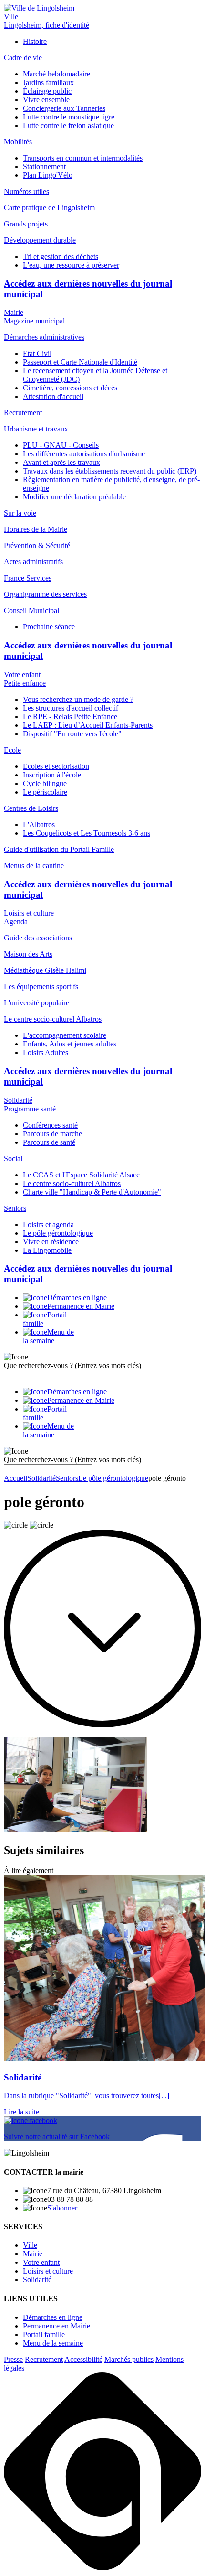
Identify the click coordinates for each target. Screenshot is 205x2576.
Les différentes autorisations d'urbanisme (84, 454)
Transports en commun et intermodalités (83, 158)
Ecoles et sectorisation (56, 766)
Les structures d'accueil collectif (71, 708)
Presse (13, 2359)
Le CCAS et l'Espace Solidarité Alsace (81, 1175)
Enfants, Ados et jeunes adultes (70, 1044)
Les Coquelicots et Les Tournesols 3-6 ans (87, 833)
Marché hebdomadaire (56, 74)
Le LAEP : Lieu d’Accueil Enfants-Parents (88, 725)
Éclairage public (47, 91)
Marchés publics (129, 2359)
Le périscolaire (45, 792)
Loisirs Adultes (46, 1052)
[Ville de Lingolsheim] (39, 8)
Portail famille (44, 2334)
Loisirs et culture (29, 913)
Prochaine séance (49, 627)
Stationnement (44, 167)
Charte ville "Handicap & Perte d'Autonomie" (92, 1192)
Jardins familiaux (48, 82)
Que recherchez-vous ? (72, 1365)
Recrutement (44, 2359)
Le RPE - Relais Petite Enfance (70, 717)
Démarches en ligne (53, 2317)
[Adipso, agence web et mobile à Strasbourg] (102, 2568)
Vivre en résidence (51, 1242)
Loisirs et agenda (48, 1224)
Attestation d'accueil (53, 396)
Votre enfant (22, 674)
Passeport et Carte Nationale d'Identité (80, 362)
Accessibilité (83, 2359)
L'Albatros (39, 825)
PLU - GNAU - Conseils (61, 445)
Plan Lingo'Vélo (48, 175)
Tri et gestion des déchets (61, 256)
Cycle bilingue (45, 783)
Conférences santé (50, 1125)
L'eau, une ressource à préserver (71, 265)
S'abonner (62, 2208)
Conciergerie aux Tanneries (64, 108)
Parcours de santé (49, 1142)
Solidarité (18, 1100)
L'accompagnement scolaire (65, 1035)
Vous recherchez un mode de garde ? (78, 699)
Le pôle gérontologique (58, 1233)
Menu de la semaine (53, 2343)
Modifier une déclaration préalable (74, 497)
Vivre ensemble (46, 100)
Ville (11, 16)
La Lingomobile (47, 1250)
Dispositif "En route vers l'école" (72, 734)
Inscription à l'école (52, 775)
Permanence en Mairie (56, 2326)
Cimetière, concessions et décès (70, 388)
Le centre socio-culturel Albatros (72, 1183)
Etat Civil (37, 353)
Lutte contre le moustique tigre (69, 117)
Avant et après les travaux (61, 462)
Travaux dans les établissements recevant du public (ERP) (110, 471)
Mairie (14, 312)
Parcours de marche (52, 1134)
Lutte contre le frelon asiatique (68, 125)
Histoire (35, 41)
